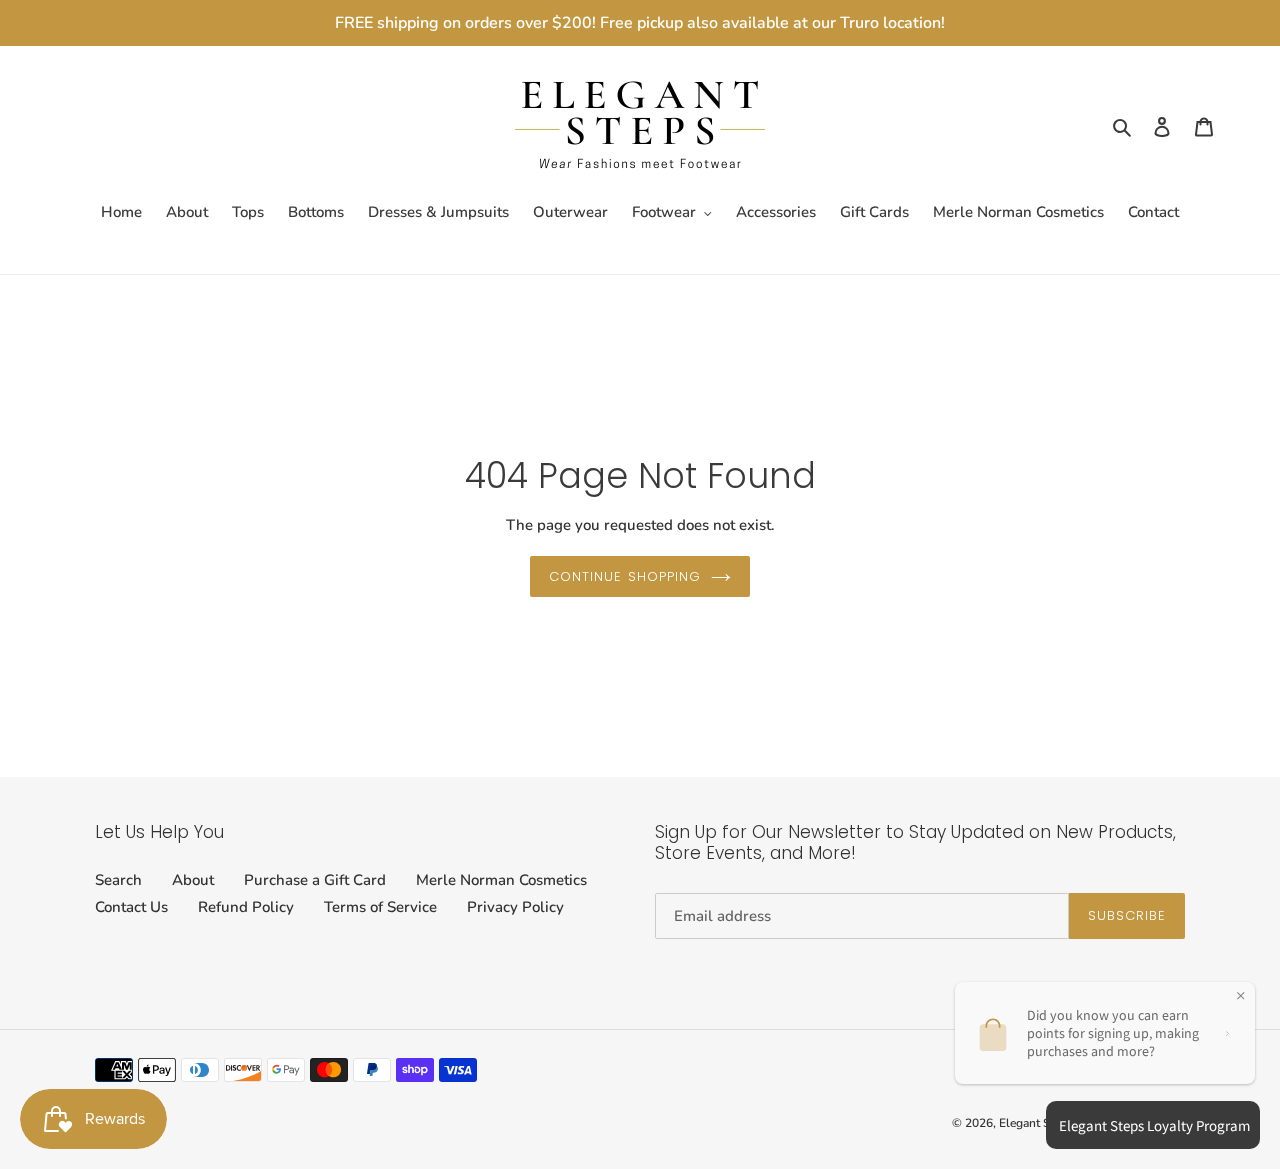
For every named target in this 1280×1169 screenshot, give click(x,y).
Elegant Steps (1036, 1123)
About (193, 880)
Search (118, 880)
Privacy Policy (515, 907)
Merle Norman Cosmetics (501, 880)
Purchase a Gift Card (315, 880)
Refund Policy (246, 907)
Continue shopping (625, 576)
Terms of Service (380, 907)
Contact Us (131, 907)
